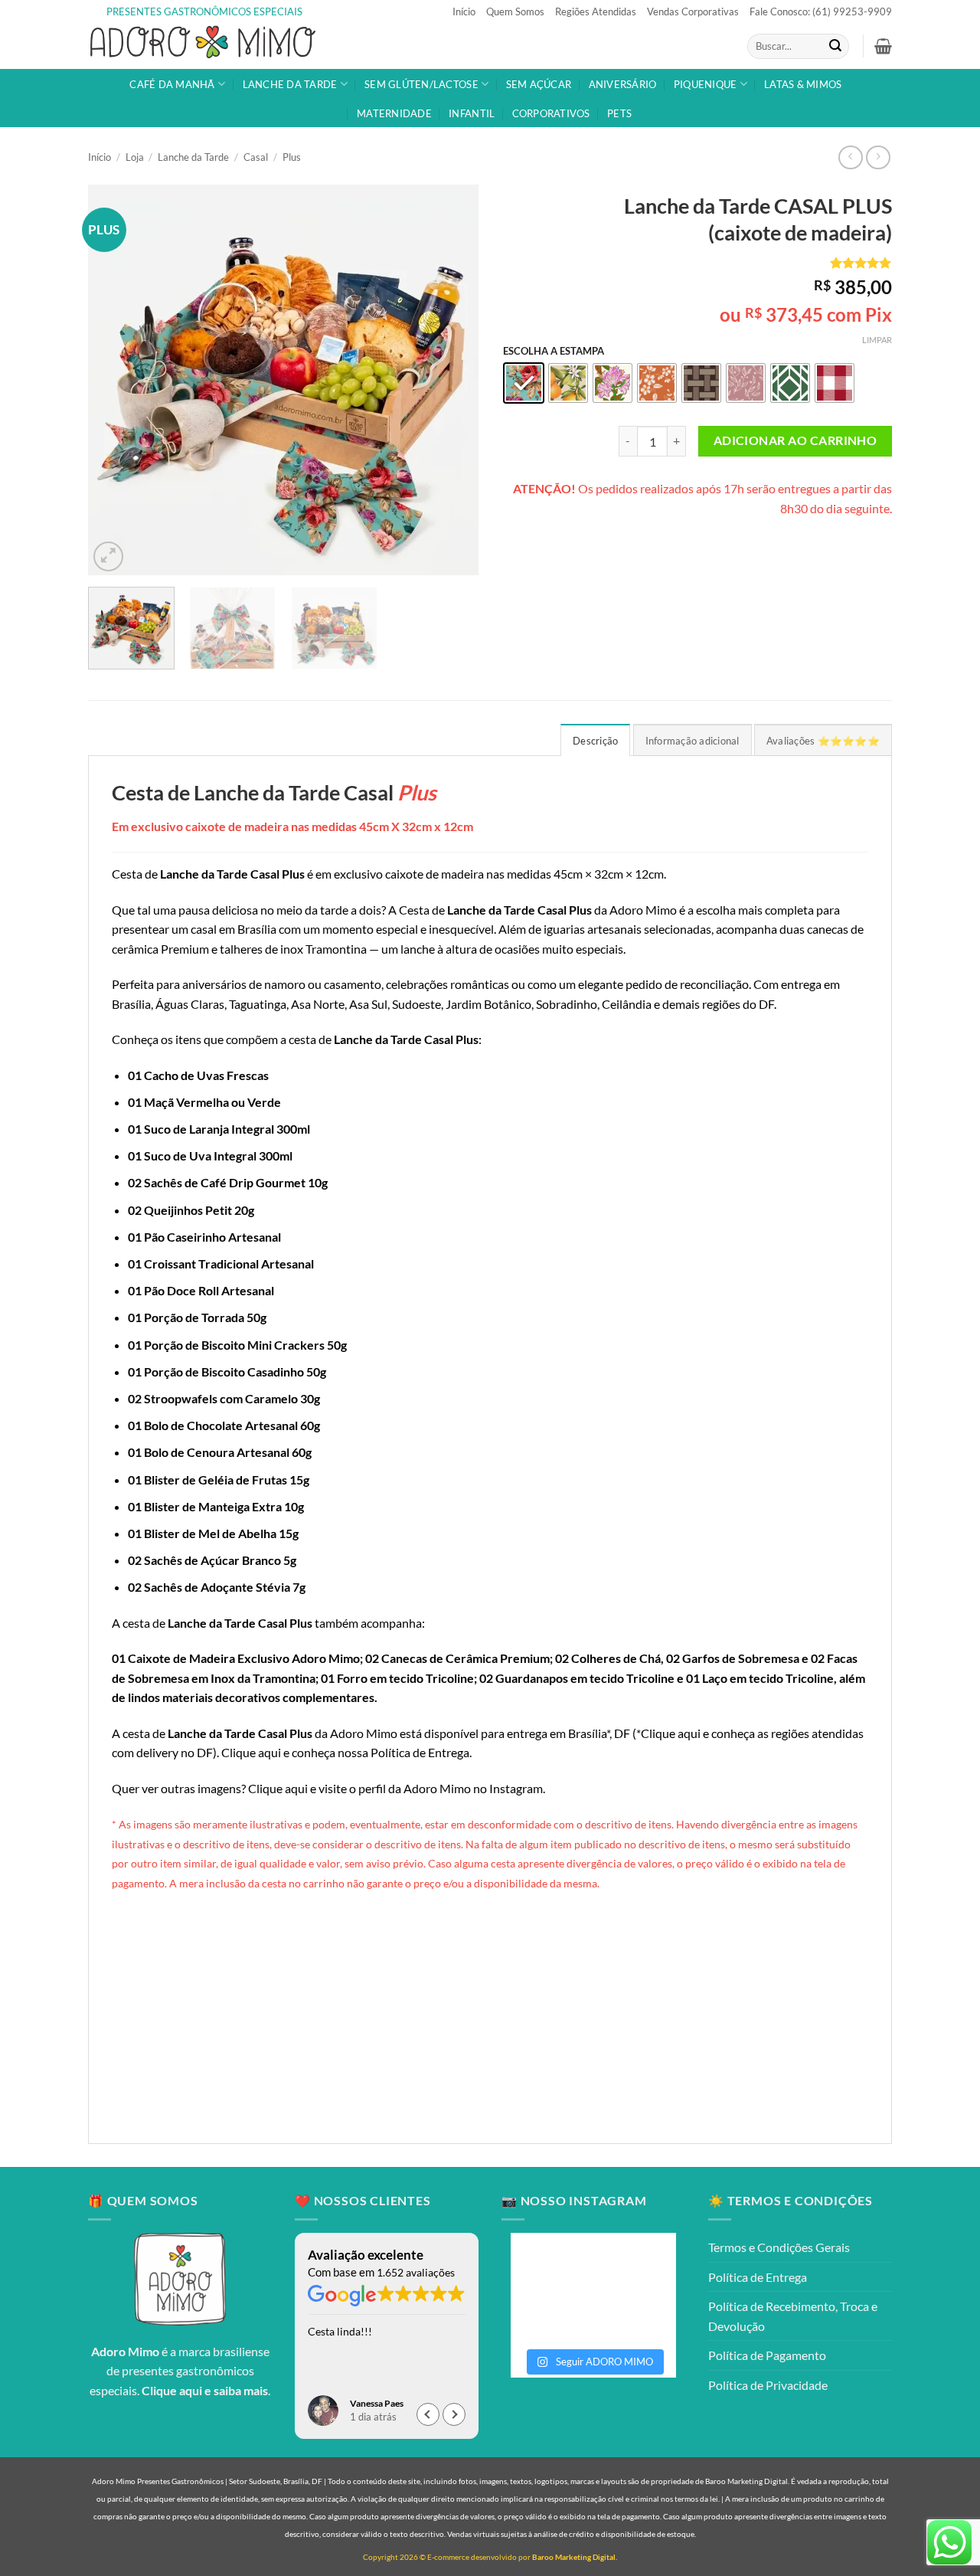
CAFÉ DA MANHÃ (172, 84)
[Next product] (850, 157)
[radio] (524, 383)
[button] (883, 46)
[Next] (452, 380)
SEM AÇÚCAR (539, 84)
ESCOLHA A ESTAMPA (554, 352)
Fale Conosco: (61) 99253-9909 (821, 11)
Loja (135, 157)
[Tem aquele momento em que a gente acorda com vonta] (551, 2265)
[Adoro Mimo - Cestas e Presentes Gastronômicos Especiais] (203, 46)
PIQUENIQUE (706, 84)
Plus (292, 157)
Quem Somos (515, 11)
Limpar (877, 340)
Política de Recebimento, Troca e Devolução (793, 2316)
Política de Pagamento (767, 2355)
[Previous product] (878, 157)
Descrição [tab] (595, 741)
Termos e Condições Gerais (779, 2247)
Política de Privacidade (768, 2385)
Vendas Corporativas (693, 11)
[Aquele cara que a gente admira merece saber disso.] (635, 2265)
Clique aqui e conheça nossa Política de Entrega (345, 1752)
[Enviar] (835, 47)
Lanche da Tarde (193, 157)
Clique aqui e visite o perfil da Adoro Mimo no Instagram (395, 1788)
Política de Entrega (758, 2277)
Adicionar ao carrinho (795, 440)
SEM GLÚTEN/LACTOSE (421, 84)
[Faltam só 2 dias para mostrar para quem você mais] (551, 2313)
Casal (256, 157)
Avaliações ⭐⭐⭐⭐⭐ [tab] (823, 741)
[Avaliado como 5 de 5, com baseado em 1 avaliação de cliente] (697, 263)
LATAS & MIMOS (803, 84)
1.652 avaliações (416, 2272)
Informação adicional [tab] (693, 741)
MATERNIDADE (394, 113)
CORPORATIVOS (551, 113)
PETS (619, 113)
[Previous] (115, 380)
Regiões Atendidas (596, 11)
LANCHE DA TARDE (290, 84)
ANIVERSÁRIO (623, 84)
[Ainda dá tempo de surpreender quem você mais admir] (635, 2313)
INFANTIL (472, 113)
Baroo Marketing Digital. (575, 2557)
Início (464, 11)
